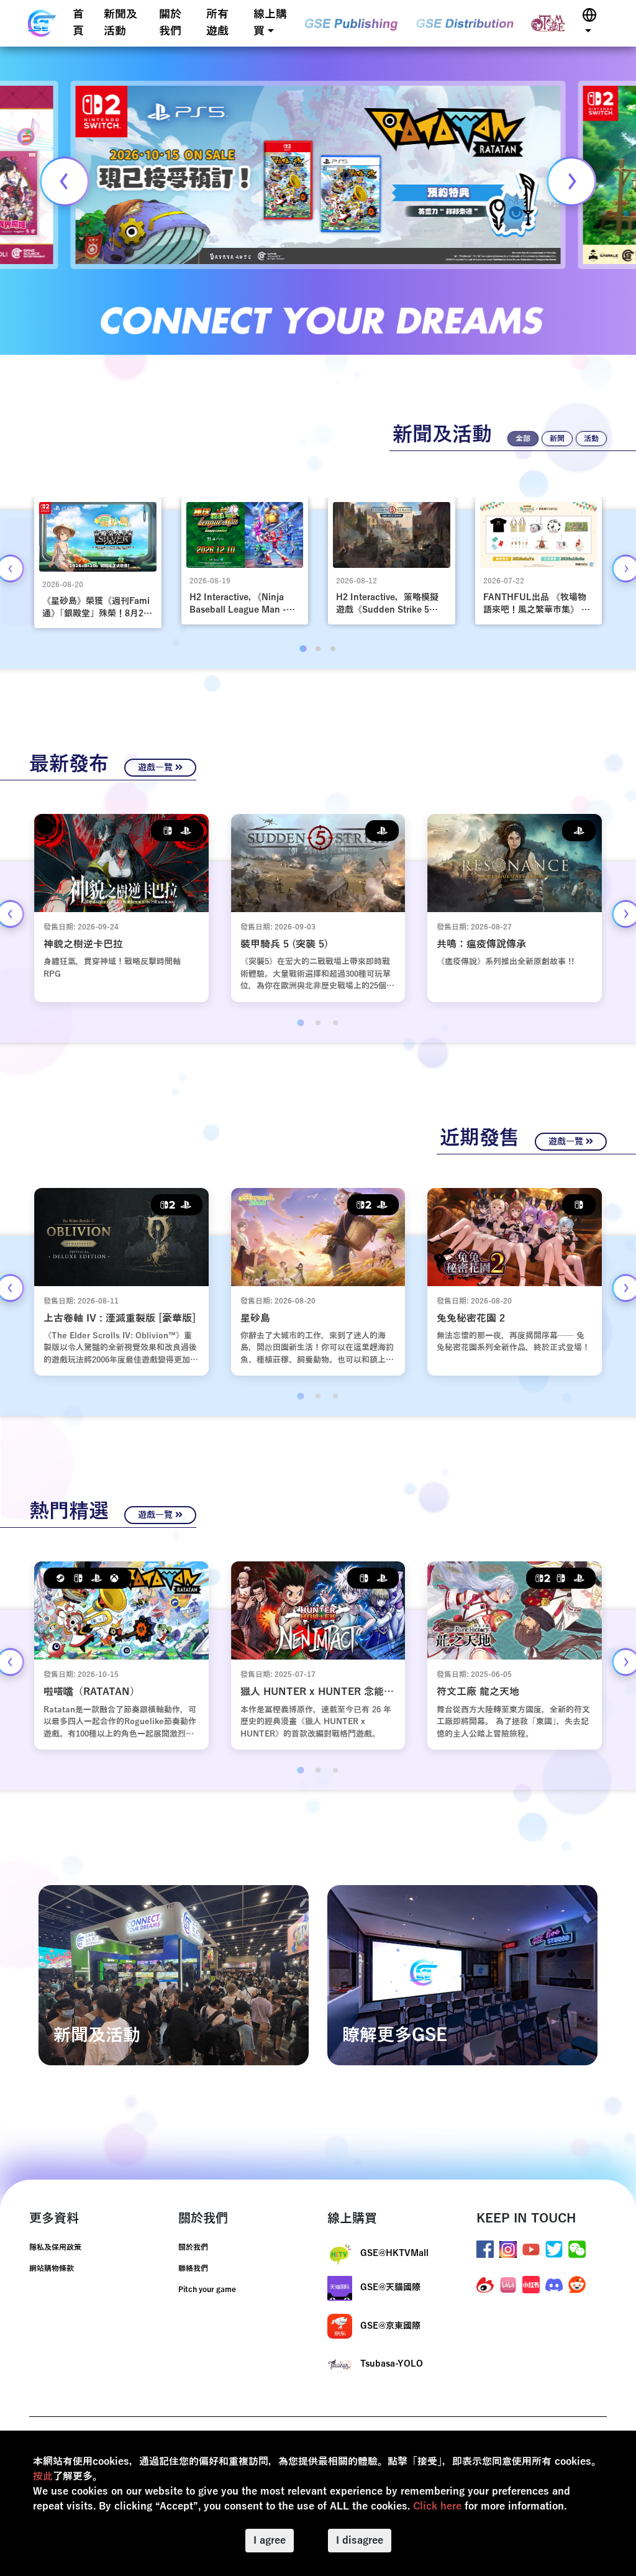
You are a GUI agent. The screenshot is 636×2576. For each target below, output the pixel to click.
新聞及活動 (120, 23)
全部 (523, 439)
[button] (589, 23)
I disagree (360, 2541)
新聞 (557, 439)
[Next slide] (571, 181)
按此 (43, 2477)
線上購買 (270, 23)
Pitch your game (207, 2290)
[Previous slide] (65, 181)
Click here (437, 2506)
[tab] (303, 648)
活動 (591, 439)
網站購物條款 (52, 2268)
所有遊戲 (217, 23)
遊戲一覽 (157, 768)
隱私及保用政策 (55, 2247)
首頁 (78, 23)
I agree (270, 2541)
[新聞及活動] (174, 1975)
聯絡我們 (193, 2268)
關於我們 (170, 23)
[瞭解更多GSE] (462, 1975)
